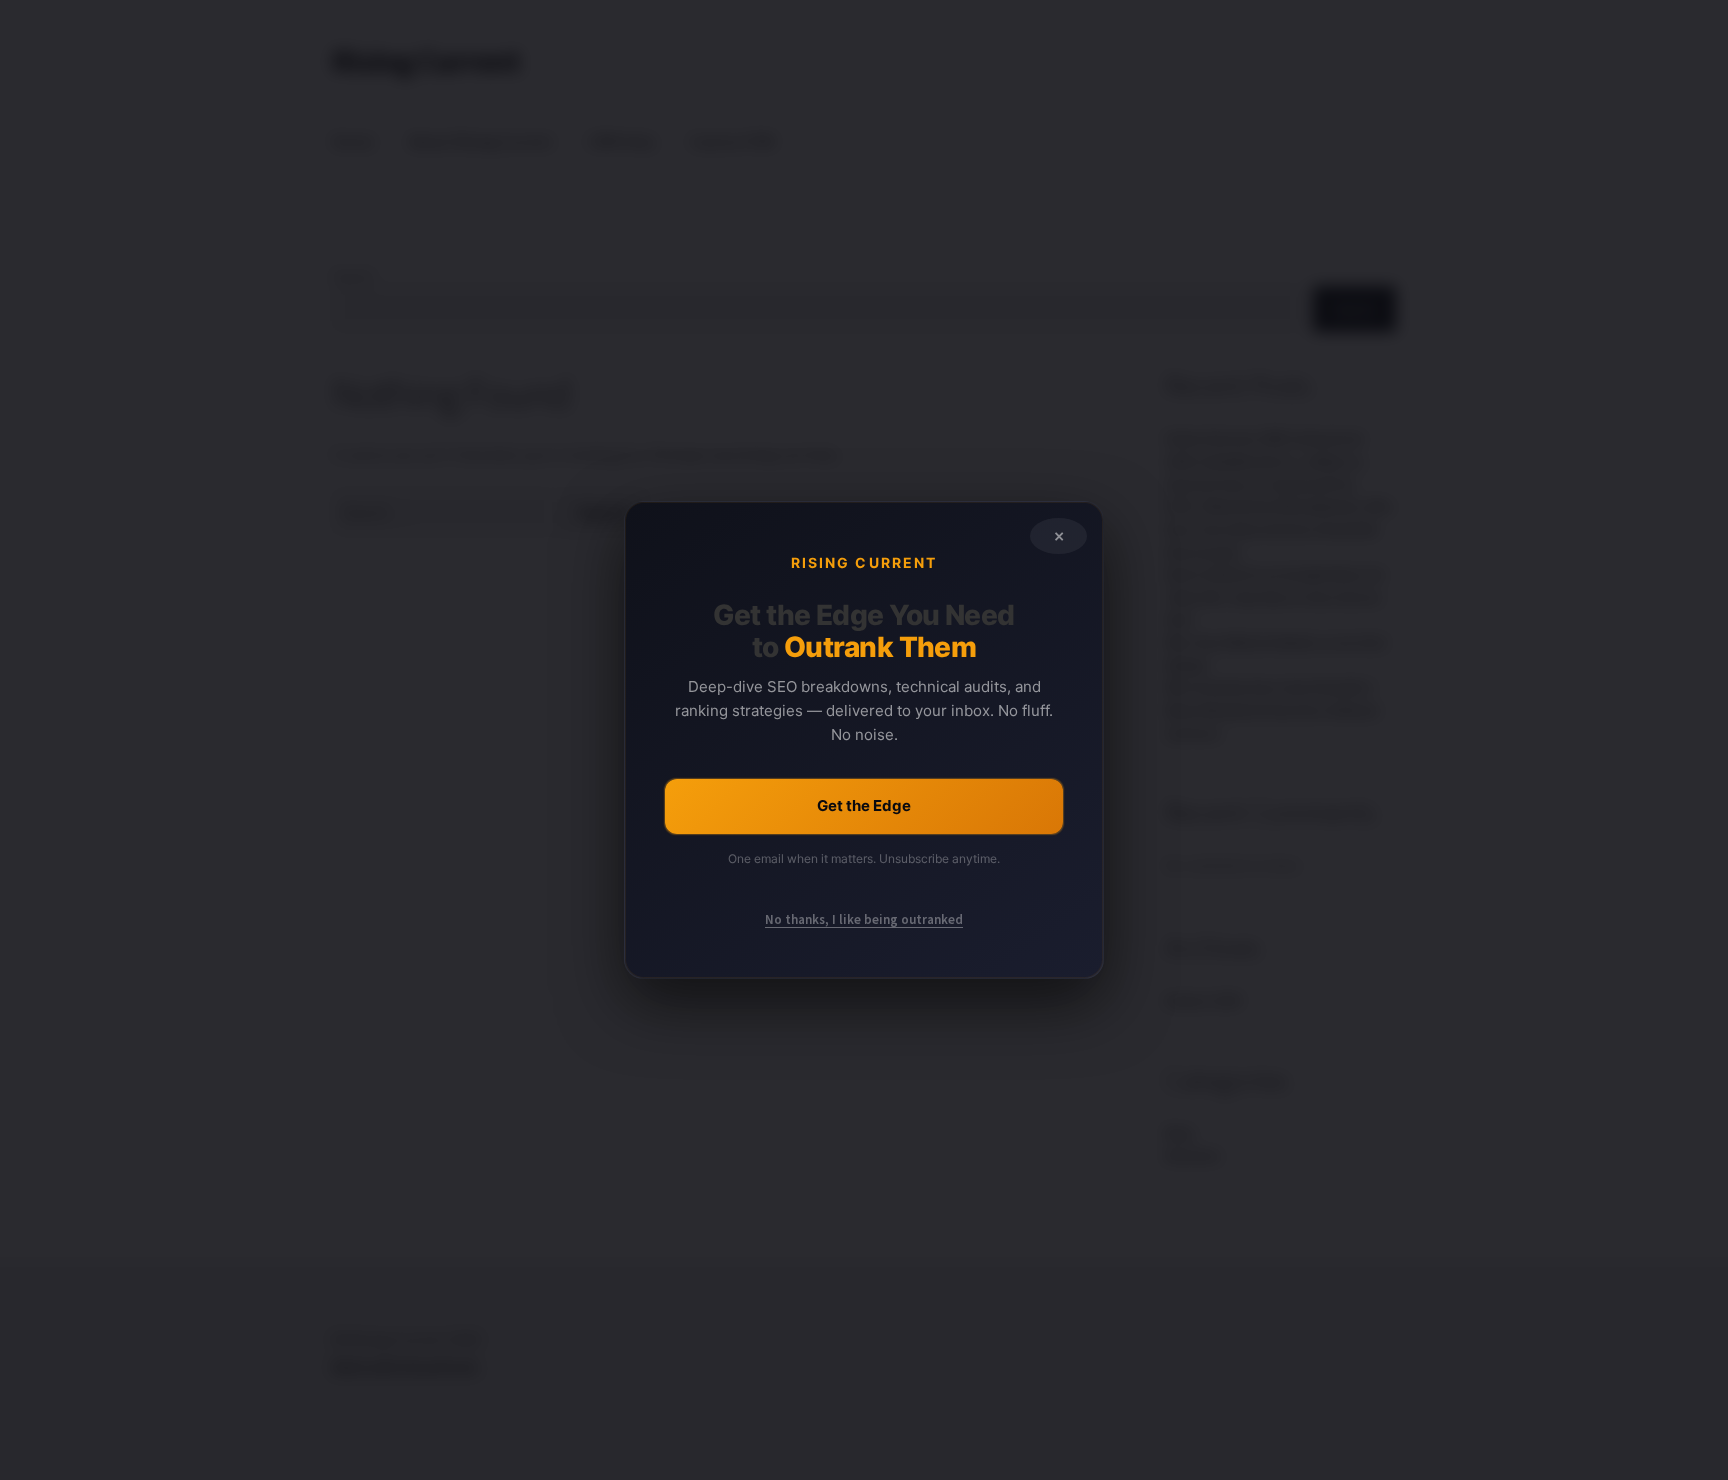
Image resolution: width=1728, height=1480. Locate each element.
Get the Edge (864, 805)
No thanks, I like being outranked (864, 919)
